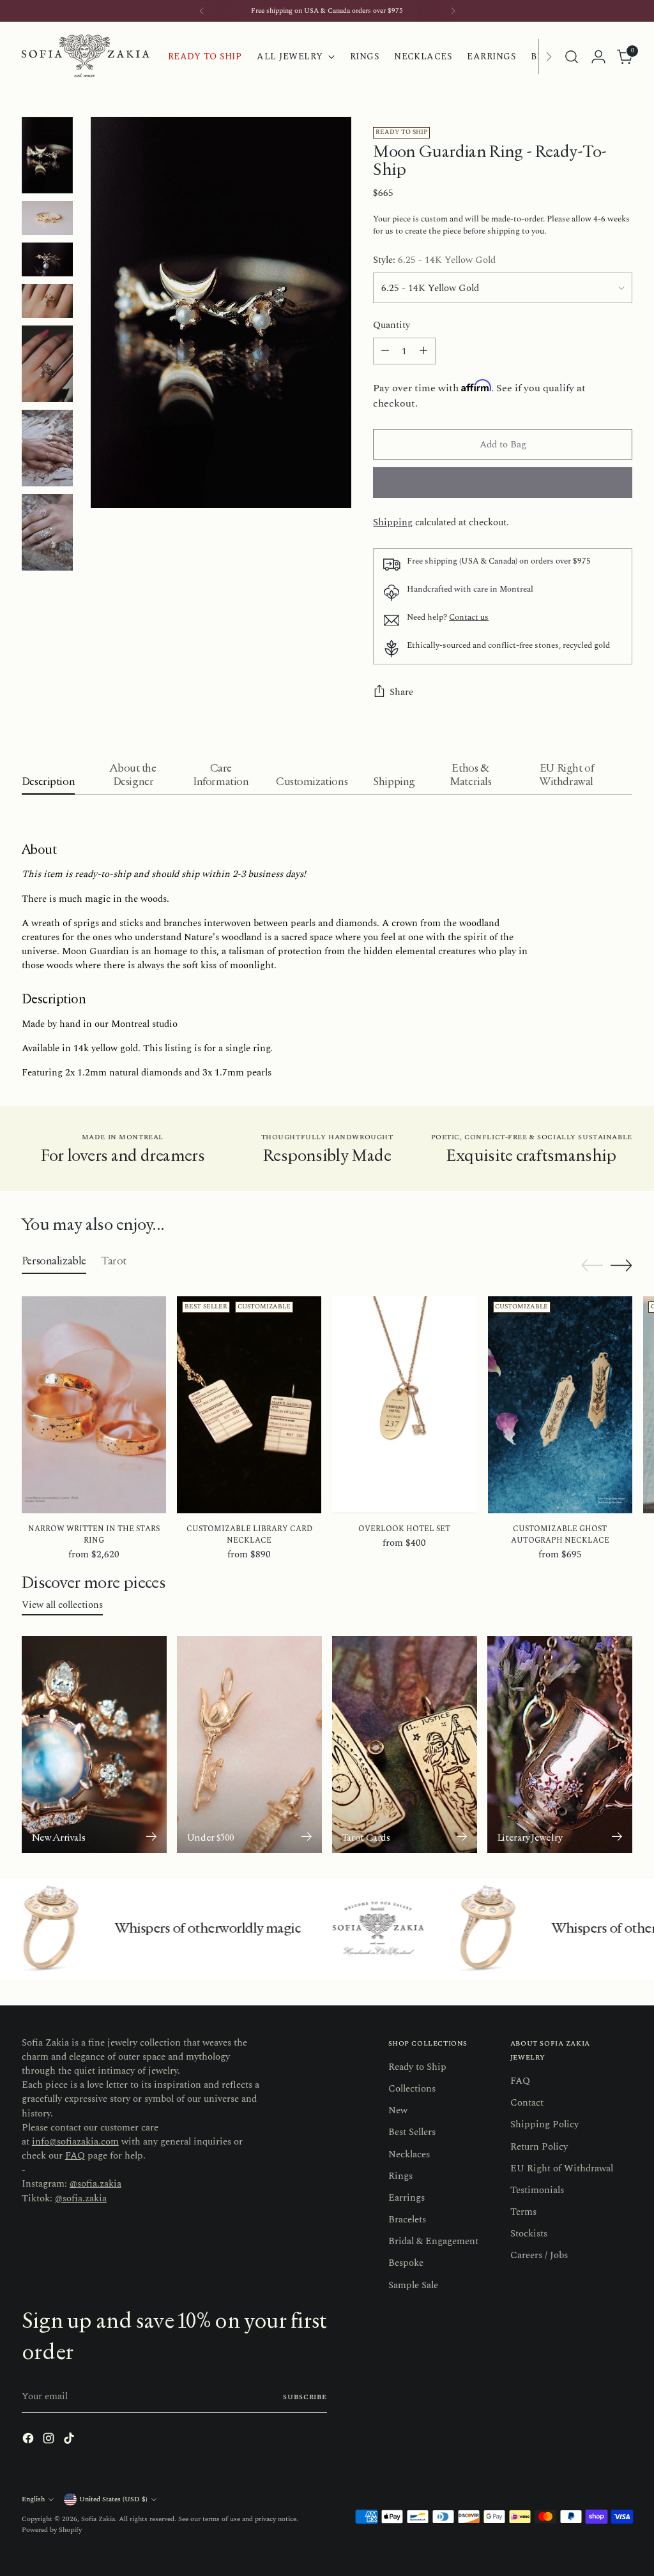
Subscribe (305, 2397)
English (33, 2499)
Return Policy (539, 2147)
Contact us (469, 617)
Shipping (393, 522)
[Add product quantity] (423, 351)
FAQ (75, 2156)
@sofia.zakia (95, 2184)
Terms (523, 2212)
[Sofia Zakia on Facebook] (29, 2440)
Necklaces (409, 2154)
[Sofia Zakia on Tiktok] (70, 2440)
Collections (412, 2089)
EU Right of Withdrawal (562, 2168)
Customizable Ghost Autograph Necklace (560, 1535)
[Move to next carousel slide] (621, 1265)
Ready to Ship (417, 2067)
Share (401, 692)
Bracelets (407, 2220)
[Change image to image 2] (47, 218)
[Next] (453, 11)
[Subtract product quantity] (385, 351)
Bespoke (406, 2263)
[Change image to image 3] (47, 259)
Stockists (529, 2234)
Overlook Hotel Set (404, 1529)
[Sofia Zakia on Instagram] (50, 2440)
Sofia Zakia (98, 2519)
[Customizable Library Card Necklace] (249, 1404)
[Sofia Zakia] (86, 56)
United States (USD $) (113, 2499)
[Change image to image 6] (47, 448)
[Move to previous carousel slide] (592, 1266)
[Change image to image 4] (47, 301)
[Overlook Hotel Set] (404, 1404)
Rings (400, 2176)
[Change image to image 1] (47, 155)
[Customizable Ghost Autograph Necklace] (560, 1404)
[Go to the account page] (598, 57)
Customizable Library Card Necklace (249, 1535)
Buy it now (503, 483)
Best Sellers (412, 2132)
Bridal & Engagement (433, 2241)
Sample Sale (413, 2285)
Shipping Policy (544, 2124)
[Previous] (202, 11)
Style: (434, 260)
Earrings (407, 2198)
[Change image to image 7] (47, 532)
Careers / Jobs (539, 2255)
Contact (527, 2103)
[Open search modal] (572, 57)
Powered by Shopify (52, 2530)
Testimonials (537, 2190)
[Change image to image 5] (47, 364)
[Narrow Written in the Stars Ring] (94, 1404)
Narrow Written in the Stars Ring (94, 1535)
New (398, 2110)
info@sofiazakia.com (75, 2142)
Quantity (392, 326)
